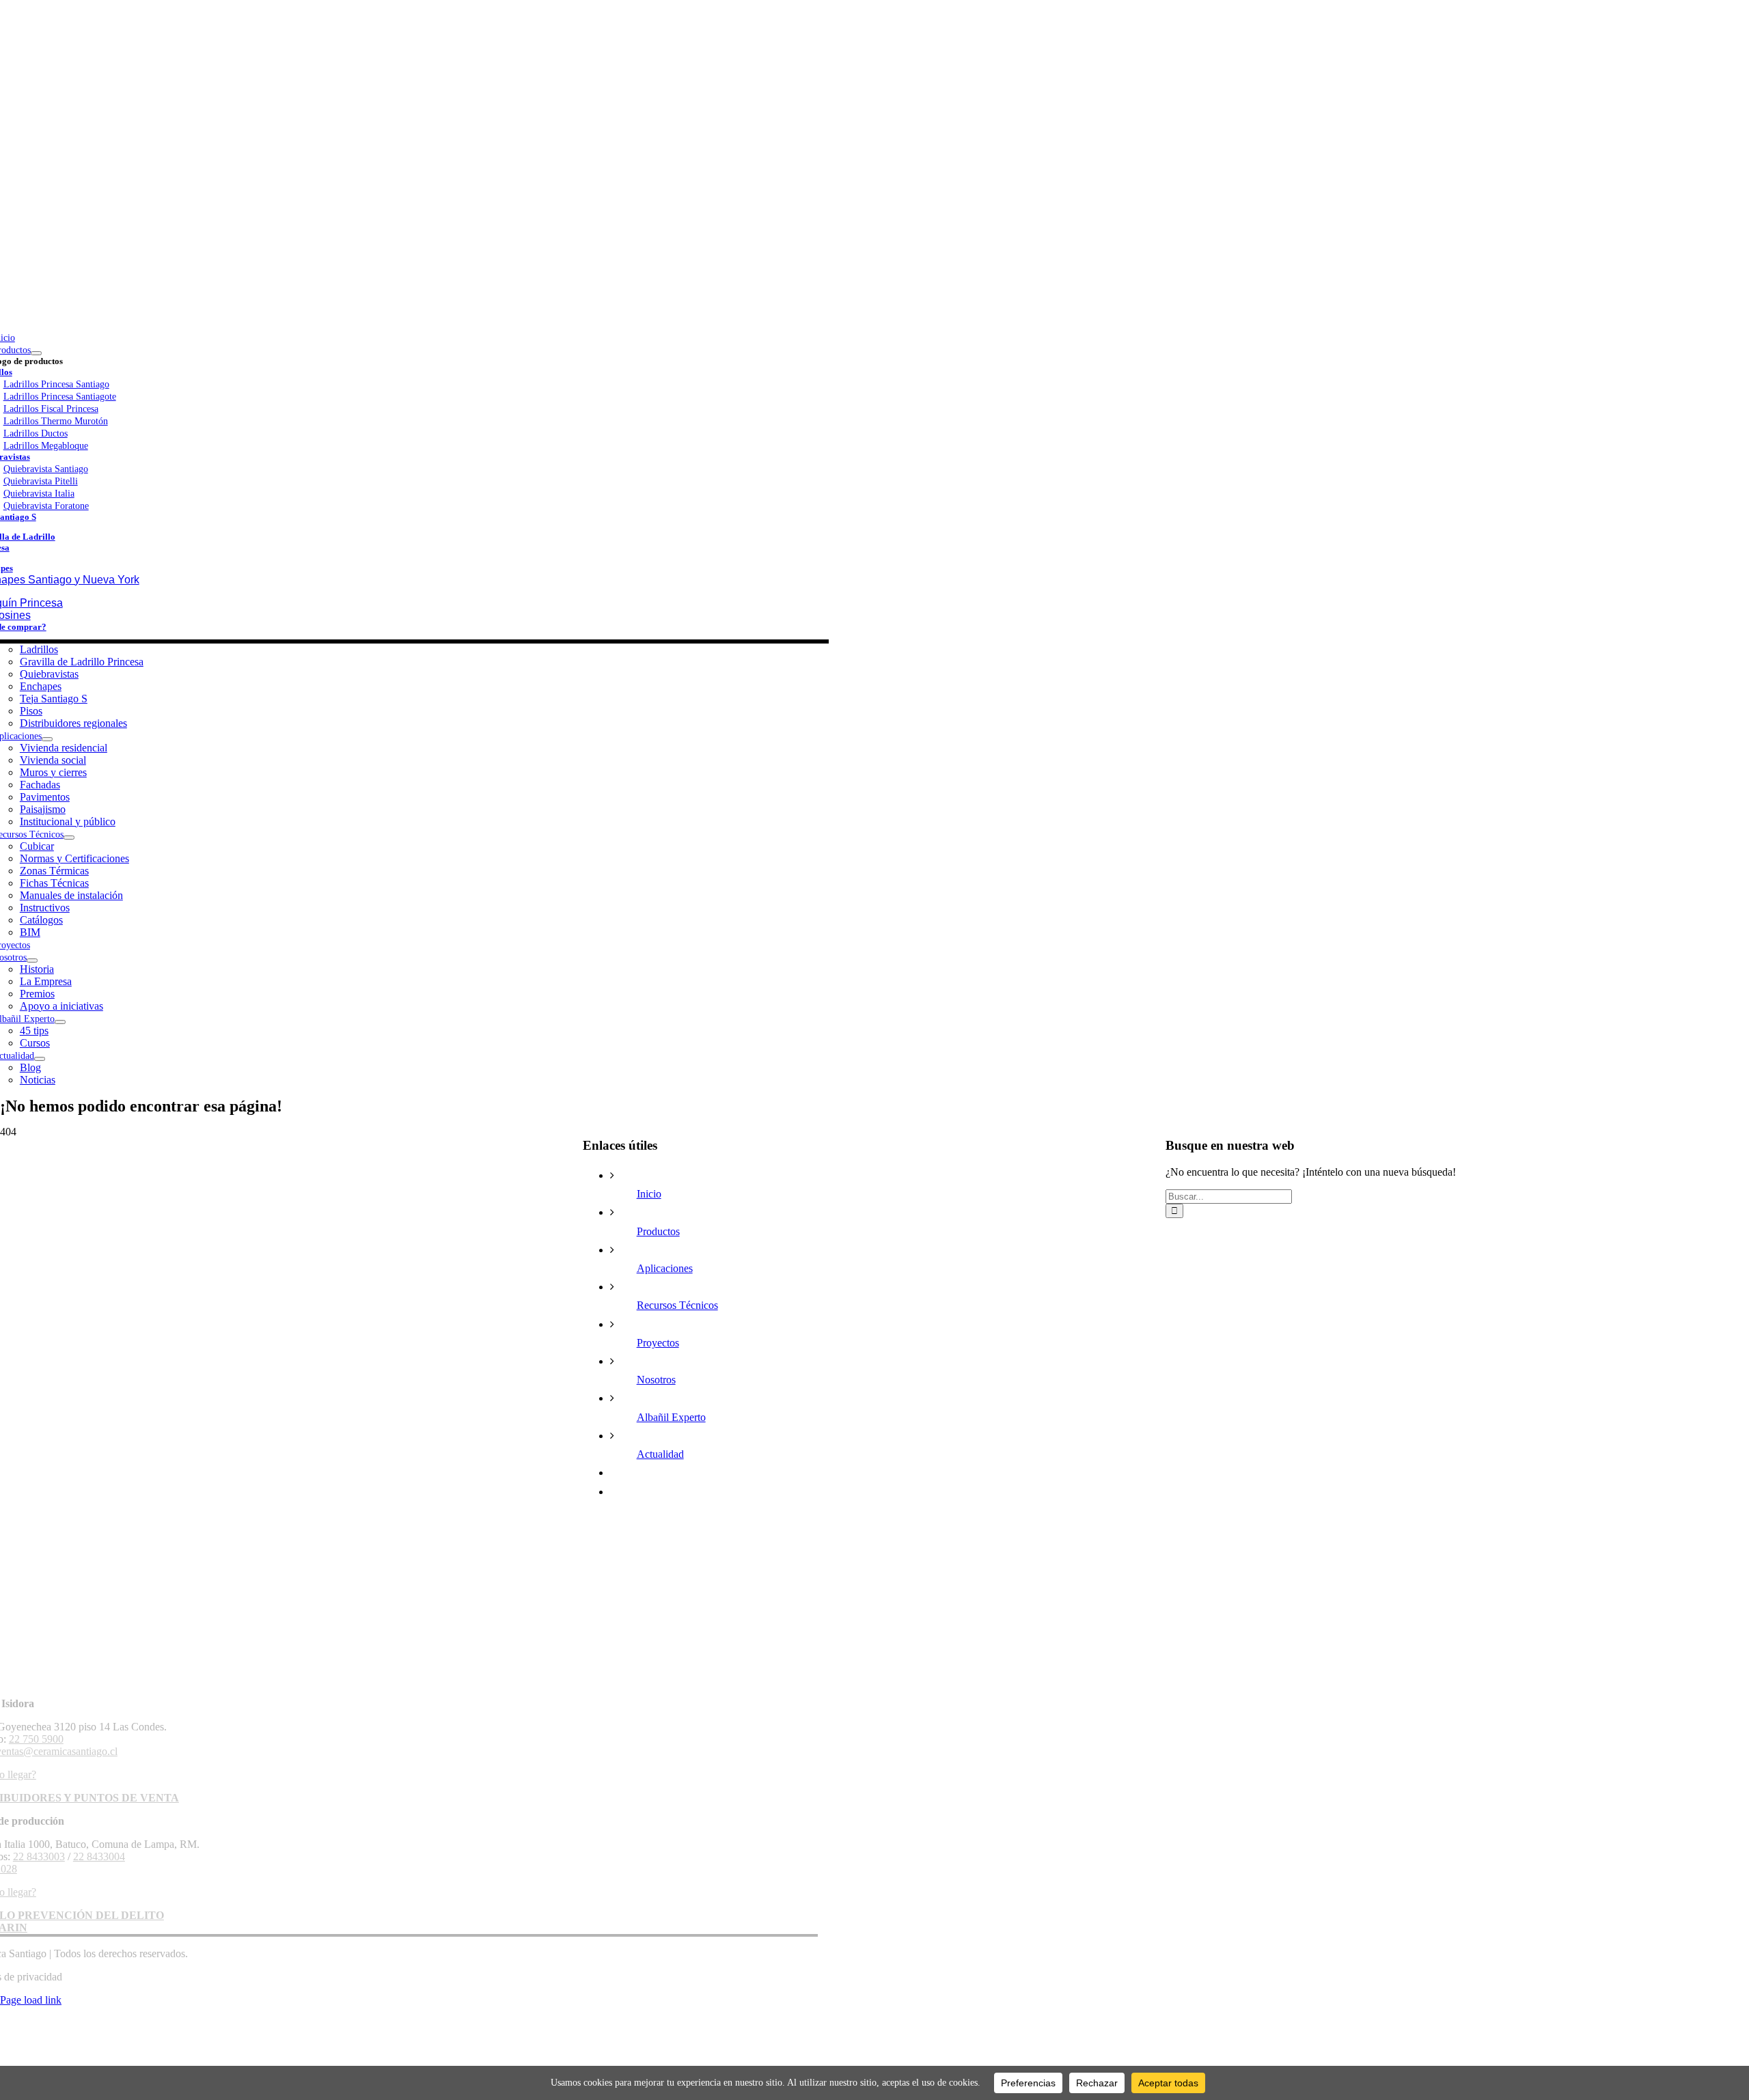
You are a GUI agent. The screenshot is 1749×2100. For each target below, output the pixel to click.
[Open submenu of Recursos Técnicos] (69, 838)
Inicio (649, 1194)
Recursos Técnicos (677, 1305)
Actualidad (660, 1454)
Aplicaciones (665, 1268)
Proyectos (658, 1343)
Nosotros (656, 1380)
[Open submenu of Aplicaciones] (47, 739)
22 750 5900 (36, 1739)
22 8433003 (39, 1856)
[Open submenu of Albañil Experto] (60, 1022)
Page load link (31, 2000)
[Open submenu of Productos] (36, 353)
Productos (658, 1231)
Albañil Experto (671, 1417)
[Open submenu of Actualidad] (40, 1059)
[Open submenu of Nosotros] (32, 961)
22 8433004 (99, 1856)
